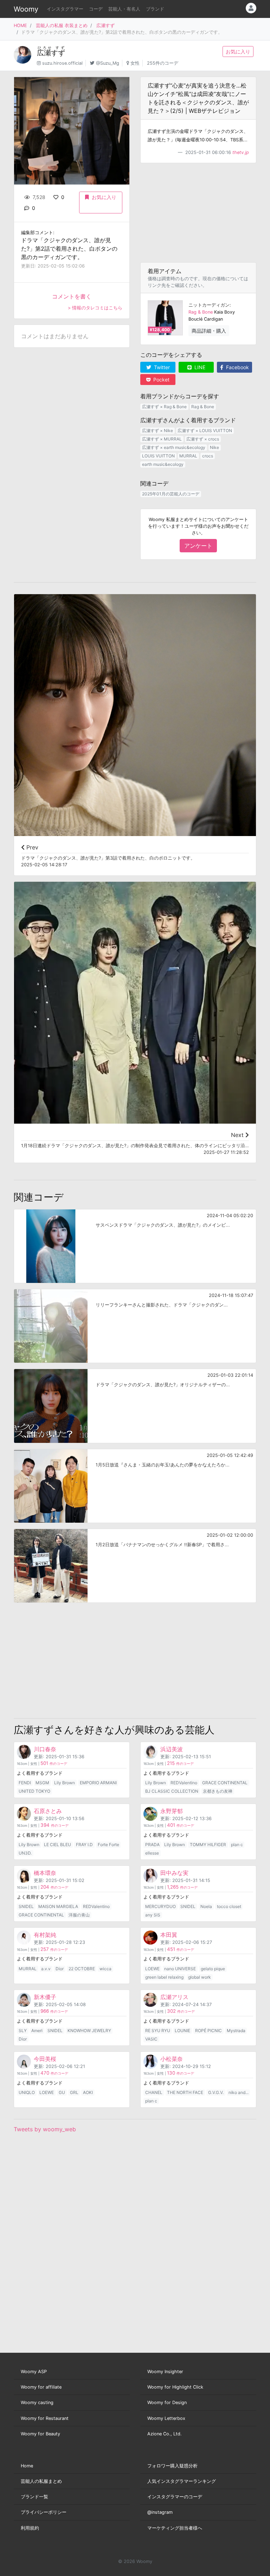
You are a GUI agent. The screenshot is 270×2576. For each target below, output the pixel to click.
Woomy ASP (34, 2372)
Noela (206, 1906)
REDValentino (184, 1783)
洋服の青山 (79, 1915)
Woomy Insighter (165, 2372)
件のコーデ (54, 1764)
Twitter (161, 367)
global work (200, 1977)
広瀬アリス (174, 1997)
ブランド (155, 9)
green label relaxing (164, 1977)
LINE (199, 367)
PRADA (152, 1845)
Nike (214, 447)
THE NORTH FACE (185, 2092)
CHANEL (154, 2092)
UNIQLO (27, 2092)
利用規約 (30, 2528)
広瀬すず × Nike (157, 431)
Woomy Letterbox (166, 2418)
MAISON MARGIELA (58, 1906)
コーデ (96, 9)
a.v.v (46, 1969)
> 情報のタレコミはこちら (95, 308)
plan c (237, 1845)
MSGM (42, 1783)
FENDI (25, 1783)
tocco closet (229, 1906)
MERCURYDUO (160, 1906)
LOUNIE (182, 2031)
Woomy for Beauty (40, 2434)
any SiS (153, 1915)
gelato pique (213, 1969)
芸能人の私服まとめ (41, 2481)
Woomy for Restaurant (45, 2418)
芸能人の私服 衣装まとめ (62, 25)
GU (62, 2092)
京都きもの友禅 (218, 1791)
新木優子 (45, 1997)
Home (27, 2466)
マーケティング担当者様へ (175, 2528)
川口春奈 (45, 1749)
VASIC (151, 2039)
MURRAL (188, 456)
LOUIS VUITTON (158, 456)
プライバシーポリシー (44, 2512)
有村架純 (45, 1935)
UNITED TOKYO (34, 1791)
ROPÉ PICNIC (208, 2031)
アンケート (198, 546)
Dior (60, 1969)
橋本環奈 (45, 1873)
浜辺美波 (172, 1749)
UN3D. (25, 1853)
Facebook (237, 367)
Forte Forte (108, 1845)
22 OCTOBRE (82, 1969)
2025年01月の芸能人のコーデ (171, 494)
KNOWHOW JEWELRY (89, 2031)
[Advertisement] (198, 213)
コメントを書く (72, 296)
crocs (208, 456)
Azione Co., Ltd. (165, 2434)
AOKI (88, 2092)
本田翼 (169, 1935)
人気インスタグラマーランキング (182, 2481)
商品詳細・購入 (209, 331)
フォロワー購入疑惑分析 (172, 2466)
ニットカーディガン (209, 305)
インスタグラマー (65, 9)
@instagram (160, 2512)
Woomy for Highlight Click (175, 2387)
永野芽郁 (172, 1811)
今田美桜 (45, 2059)
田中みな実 (174, 1873)
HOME (20, 25)
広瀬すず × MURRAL (162, 439)
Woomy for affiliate (41, 2387)
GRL (74, 2092)
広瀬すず (105, 25)
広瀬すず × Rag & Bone (164, 407)
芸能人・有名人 (124, 9)
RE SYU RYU (158, 2031)
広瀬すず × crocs (203, 439)
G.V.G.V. (216, 2092)
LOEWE (152, 1969)
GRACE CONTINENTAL (225, 1783)
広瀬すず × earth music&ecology (174, 447)
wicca (105, 1969)
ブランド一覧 (34, 2497)
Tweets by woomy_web (45, 2129)
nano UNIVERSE (180, 1969)
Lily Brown (65, 1783)
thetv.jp (241, 152)
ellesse (152, 1853)
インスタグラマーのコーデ (175, 2497)
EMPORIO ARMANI (98, 1783)
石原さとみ (48, 1811)
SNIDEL (26, 1906)
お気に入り (238, 52)
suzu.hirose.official (62, 63)
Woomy (26, 9)
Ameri (37, 2031)
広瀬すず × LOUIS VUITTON (205, 431)
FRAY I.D (84, 1845)
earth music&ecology (163, 464)
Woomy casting (37, 2402)
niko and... (239, 2092)
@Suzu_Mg (108, 63)
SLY (23, 2031)
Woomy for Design (167, 2402)
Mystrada (236, 2031)
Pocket (161, 380)
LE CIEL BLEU (57, 1845)
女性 (135, 63)
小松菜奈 (172, 2059)
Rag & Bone (201, 312)
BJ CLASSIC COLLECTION (172, 1791)
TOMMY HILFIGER (208, 1845)
